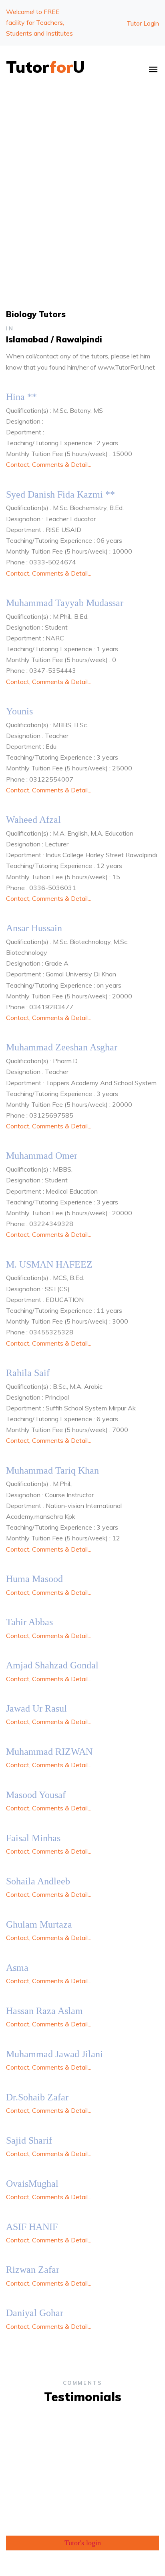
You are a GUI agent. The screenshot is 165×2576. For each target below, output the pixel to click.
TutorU (45, 67)
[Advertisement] (82, 178)
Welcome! (39, 22)
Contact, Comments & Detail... (49, 464)
